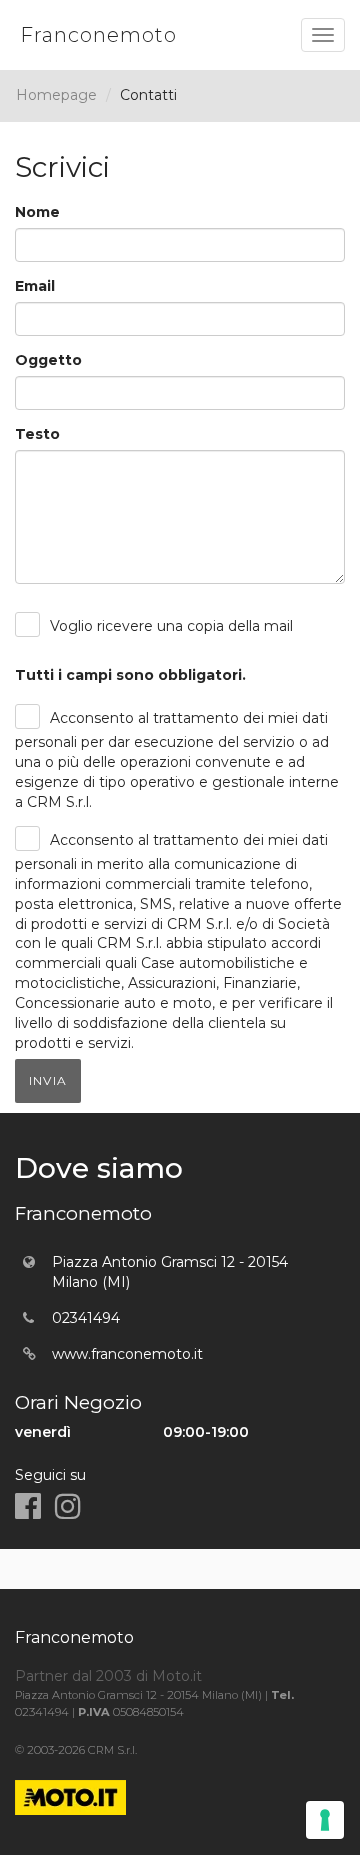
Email (35, 286)
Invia (48, 1080)
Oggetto (48, 360)
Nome (37, 212)
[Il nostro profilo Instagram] (68, 1506)
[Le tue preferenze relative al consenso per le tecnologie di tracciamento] (325, 1820)
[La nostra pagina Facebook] (28, 1506)
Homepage (56, 95)
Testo (37, 434)
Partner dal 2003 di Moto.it (108, 1676)
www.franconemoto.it (127, 1354)
